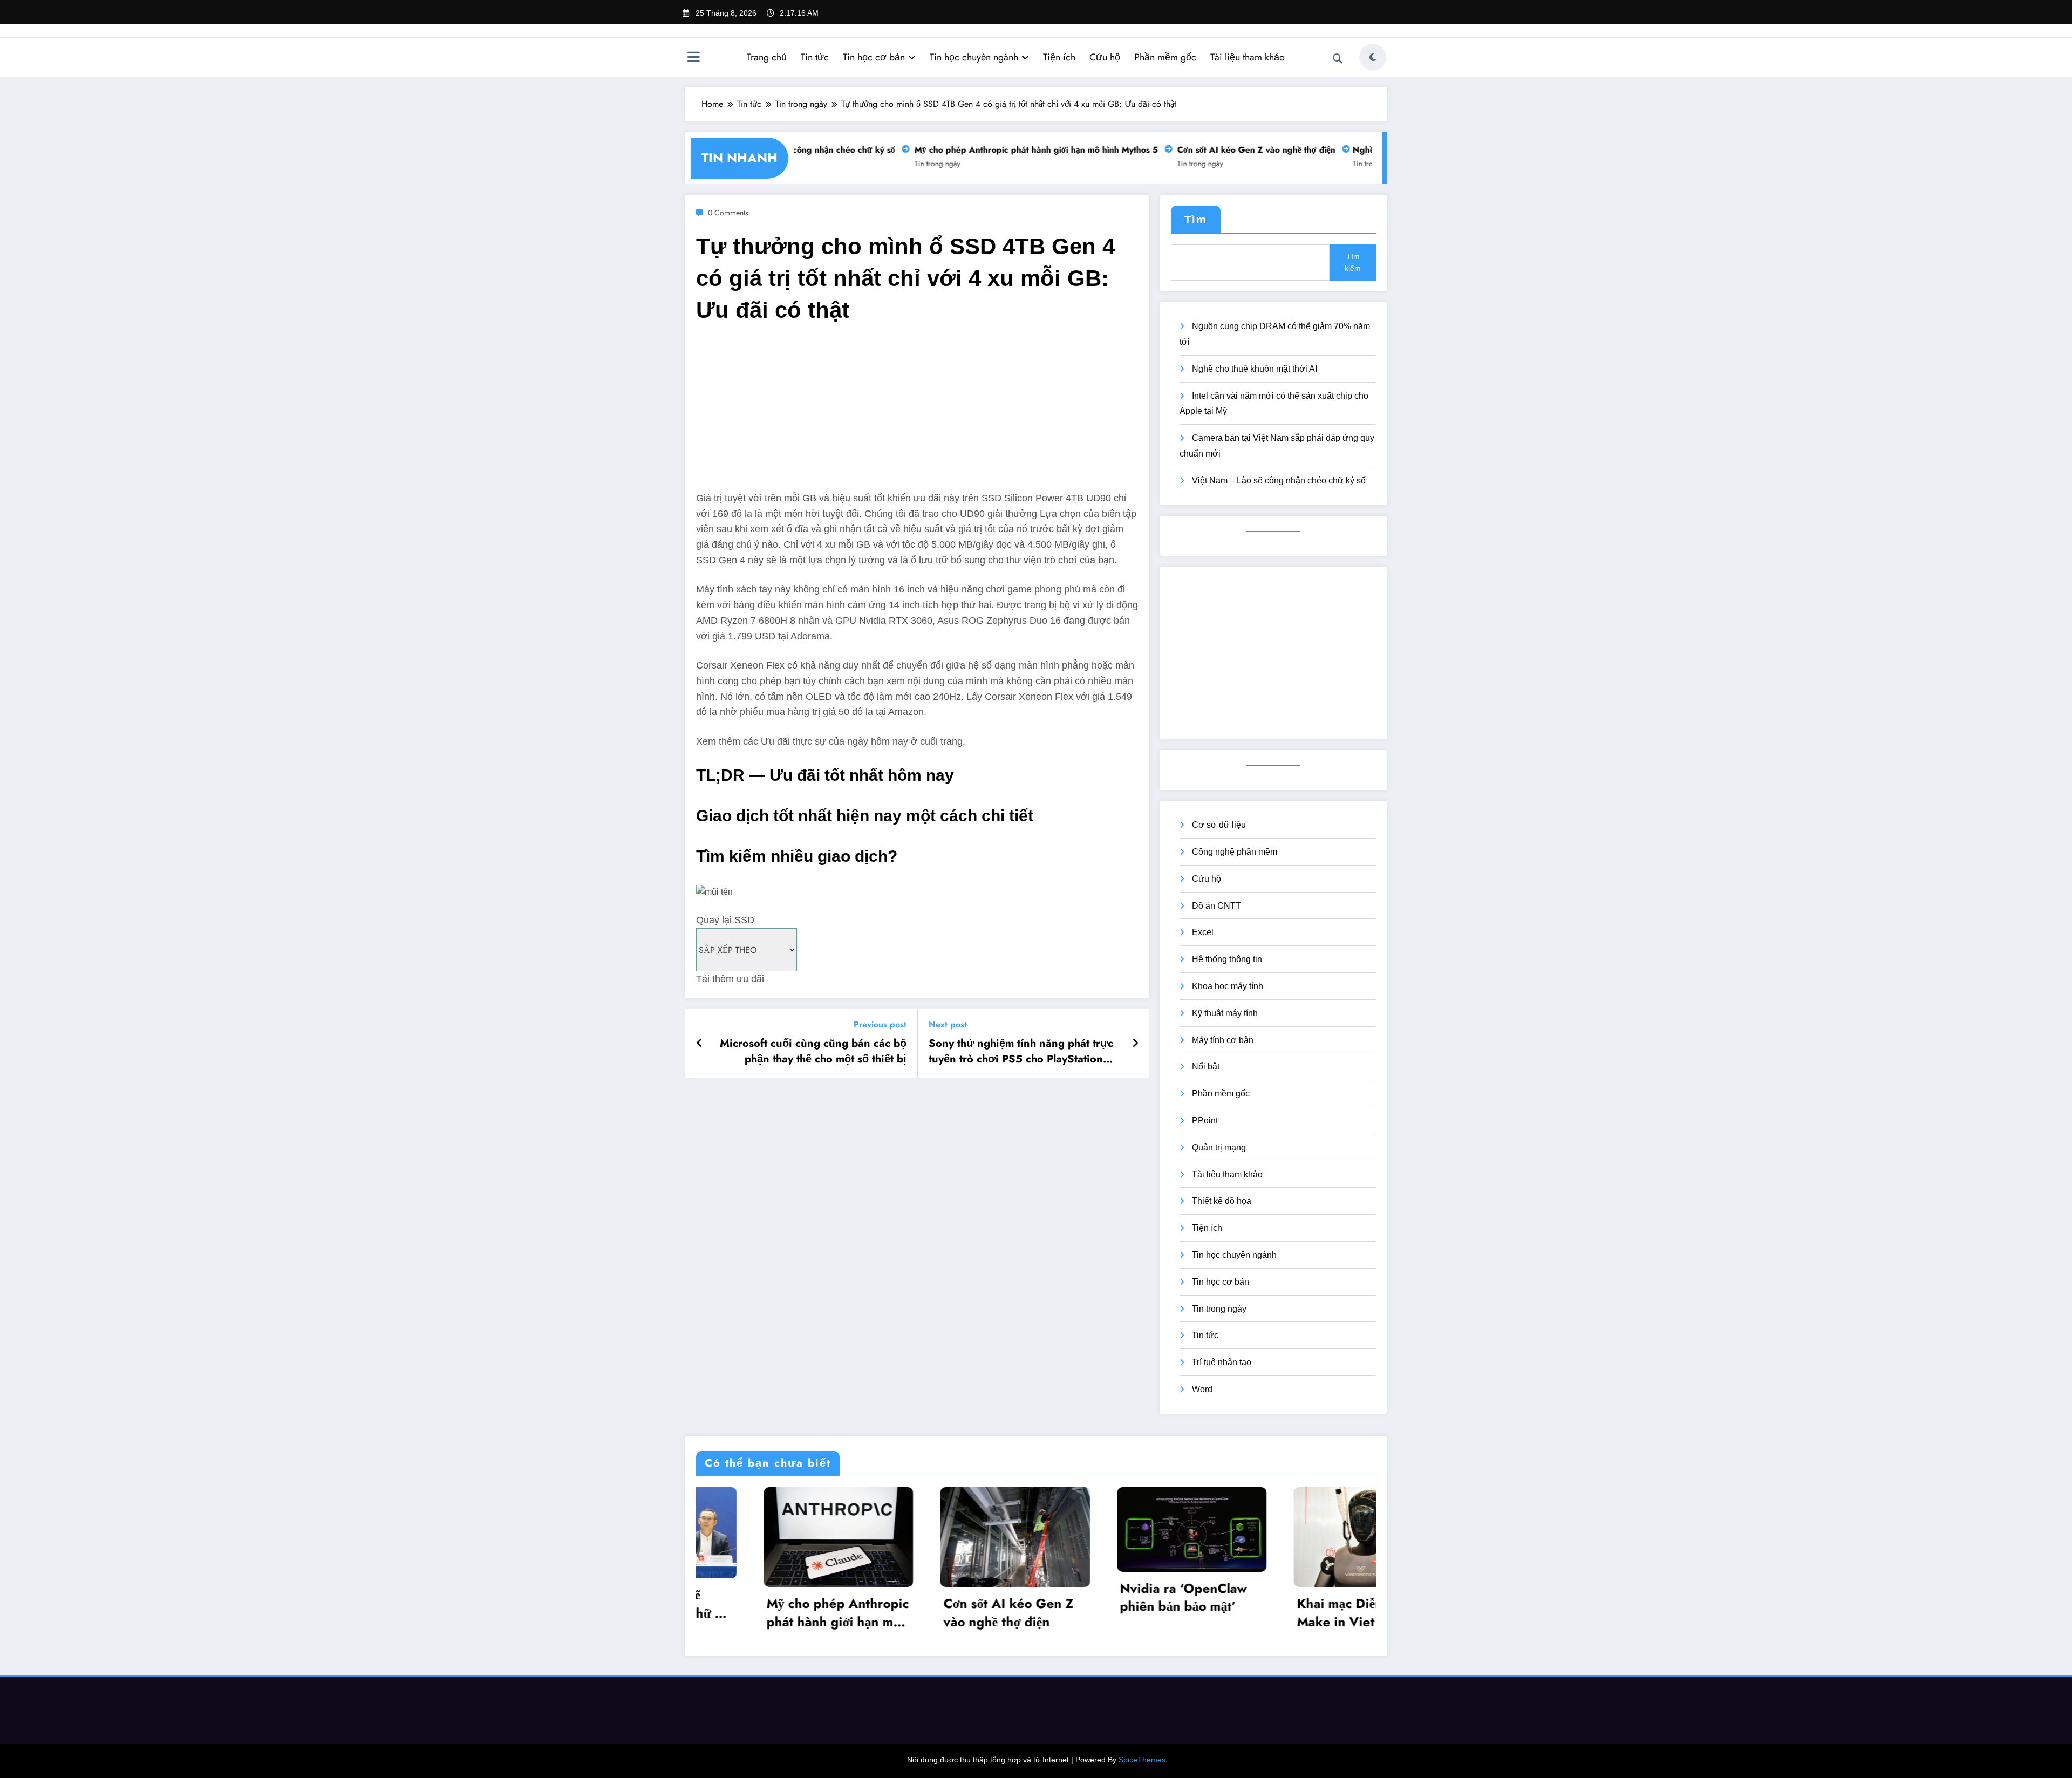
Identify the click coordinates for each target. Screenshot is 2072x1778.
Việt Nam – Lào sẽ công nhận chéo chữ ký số (1279, 481)
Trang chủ (767, 57)
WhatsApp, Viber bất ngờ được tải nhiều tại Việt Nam (1300, 1603)
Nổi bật (1206, 1067)
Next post (948, 1024)
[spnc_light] (1373, 57)
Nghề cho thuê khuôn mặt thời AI (1255, 369)
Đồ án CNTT (1216, 906)
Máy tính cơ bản (1223, 1040)
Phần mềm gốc (1165, 57)
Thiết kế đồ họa (1222, 1201)
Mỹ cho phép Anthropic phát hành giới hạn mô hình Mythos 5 (1008, 150)
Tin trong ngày (909, 164)
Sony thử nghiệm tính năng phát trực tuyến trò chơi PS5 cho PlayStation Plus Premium (1021, 1051)
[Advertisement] (917, 415)
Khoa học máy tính (1228, 986)
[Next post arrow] (1135, 1043)
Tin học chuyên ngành (974, 57)
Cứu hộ (1105, 57)
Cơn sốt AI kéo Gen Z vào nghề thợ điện (1228, 150)
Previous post (880, 1024)
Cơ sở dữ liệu (1219, 825)
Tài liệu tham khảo (1248, 57)
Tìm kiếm (1353, 262)
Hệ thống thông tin (1227, 959)
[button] (917, 906)
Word (1202, 1389)
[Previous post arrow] (700, 1043)
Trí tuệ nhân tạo (1222, 1362)
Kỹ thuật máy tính (1225, 1013)
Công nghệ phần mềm (1235, 852)
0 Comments (728, 213)
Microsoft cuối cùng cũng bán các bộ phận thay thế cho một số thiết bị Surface (813, 1051)
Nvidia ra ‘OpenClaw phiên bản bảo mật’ (945, 1598)
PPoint (1205, 1120)
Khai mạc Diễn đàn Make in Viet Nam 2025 (1115, 1613)
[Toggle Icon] (693, 58)
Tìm (1196, 220)
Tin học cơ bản (874, 57)
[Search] (1338, 59)
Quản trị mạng (1219, 1147)
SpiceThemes (1142, 1760)
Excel (1203, 932)
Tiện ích (1059, 57)
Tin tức (815, 57)
